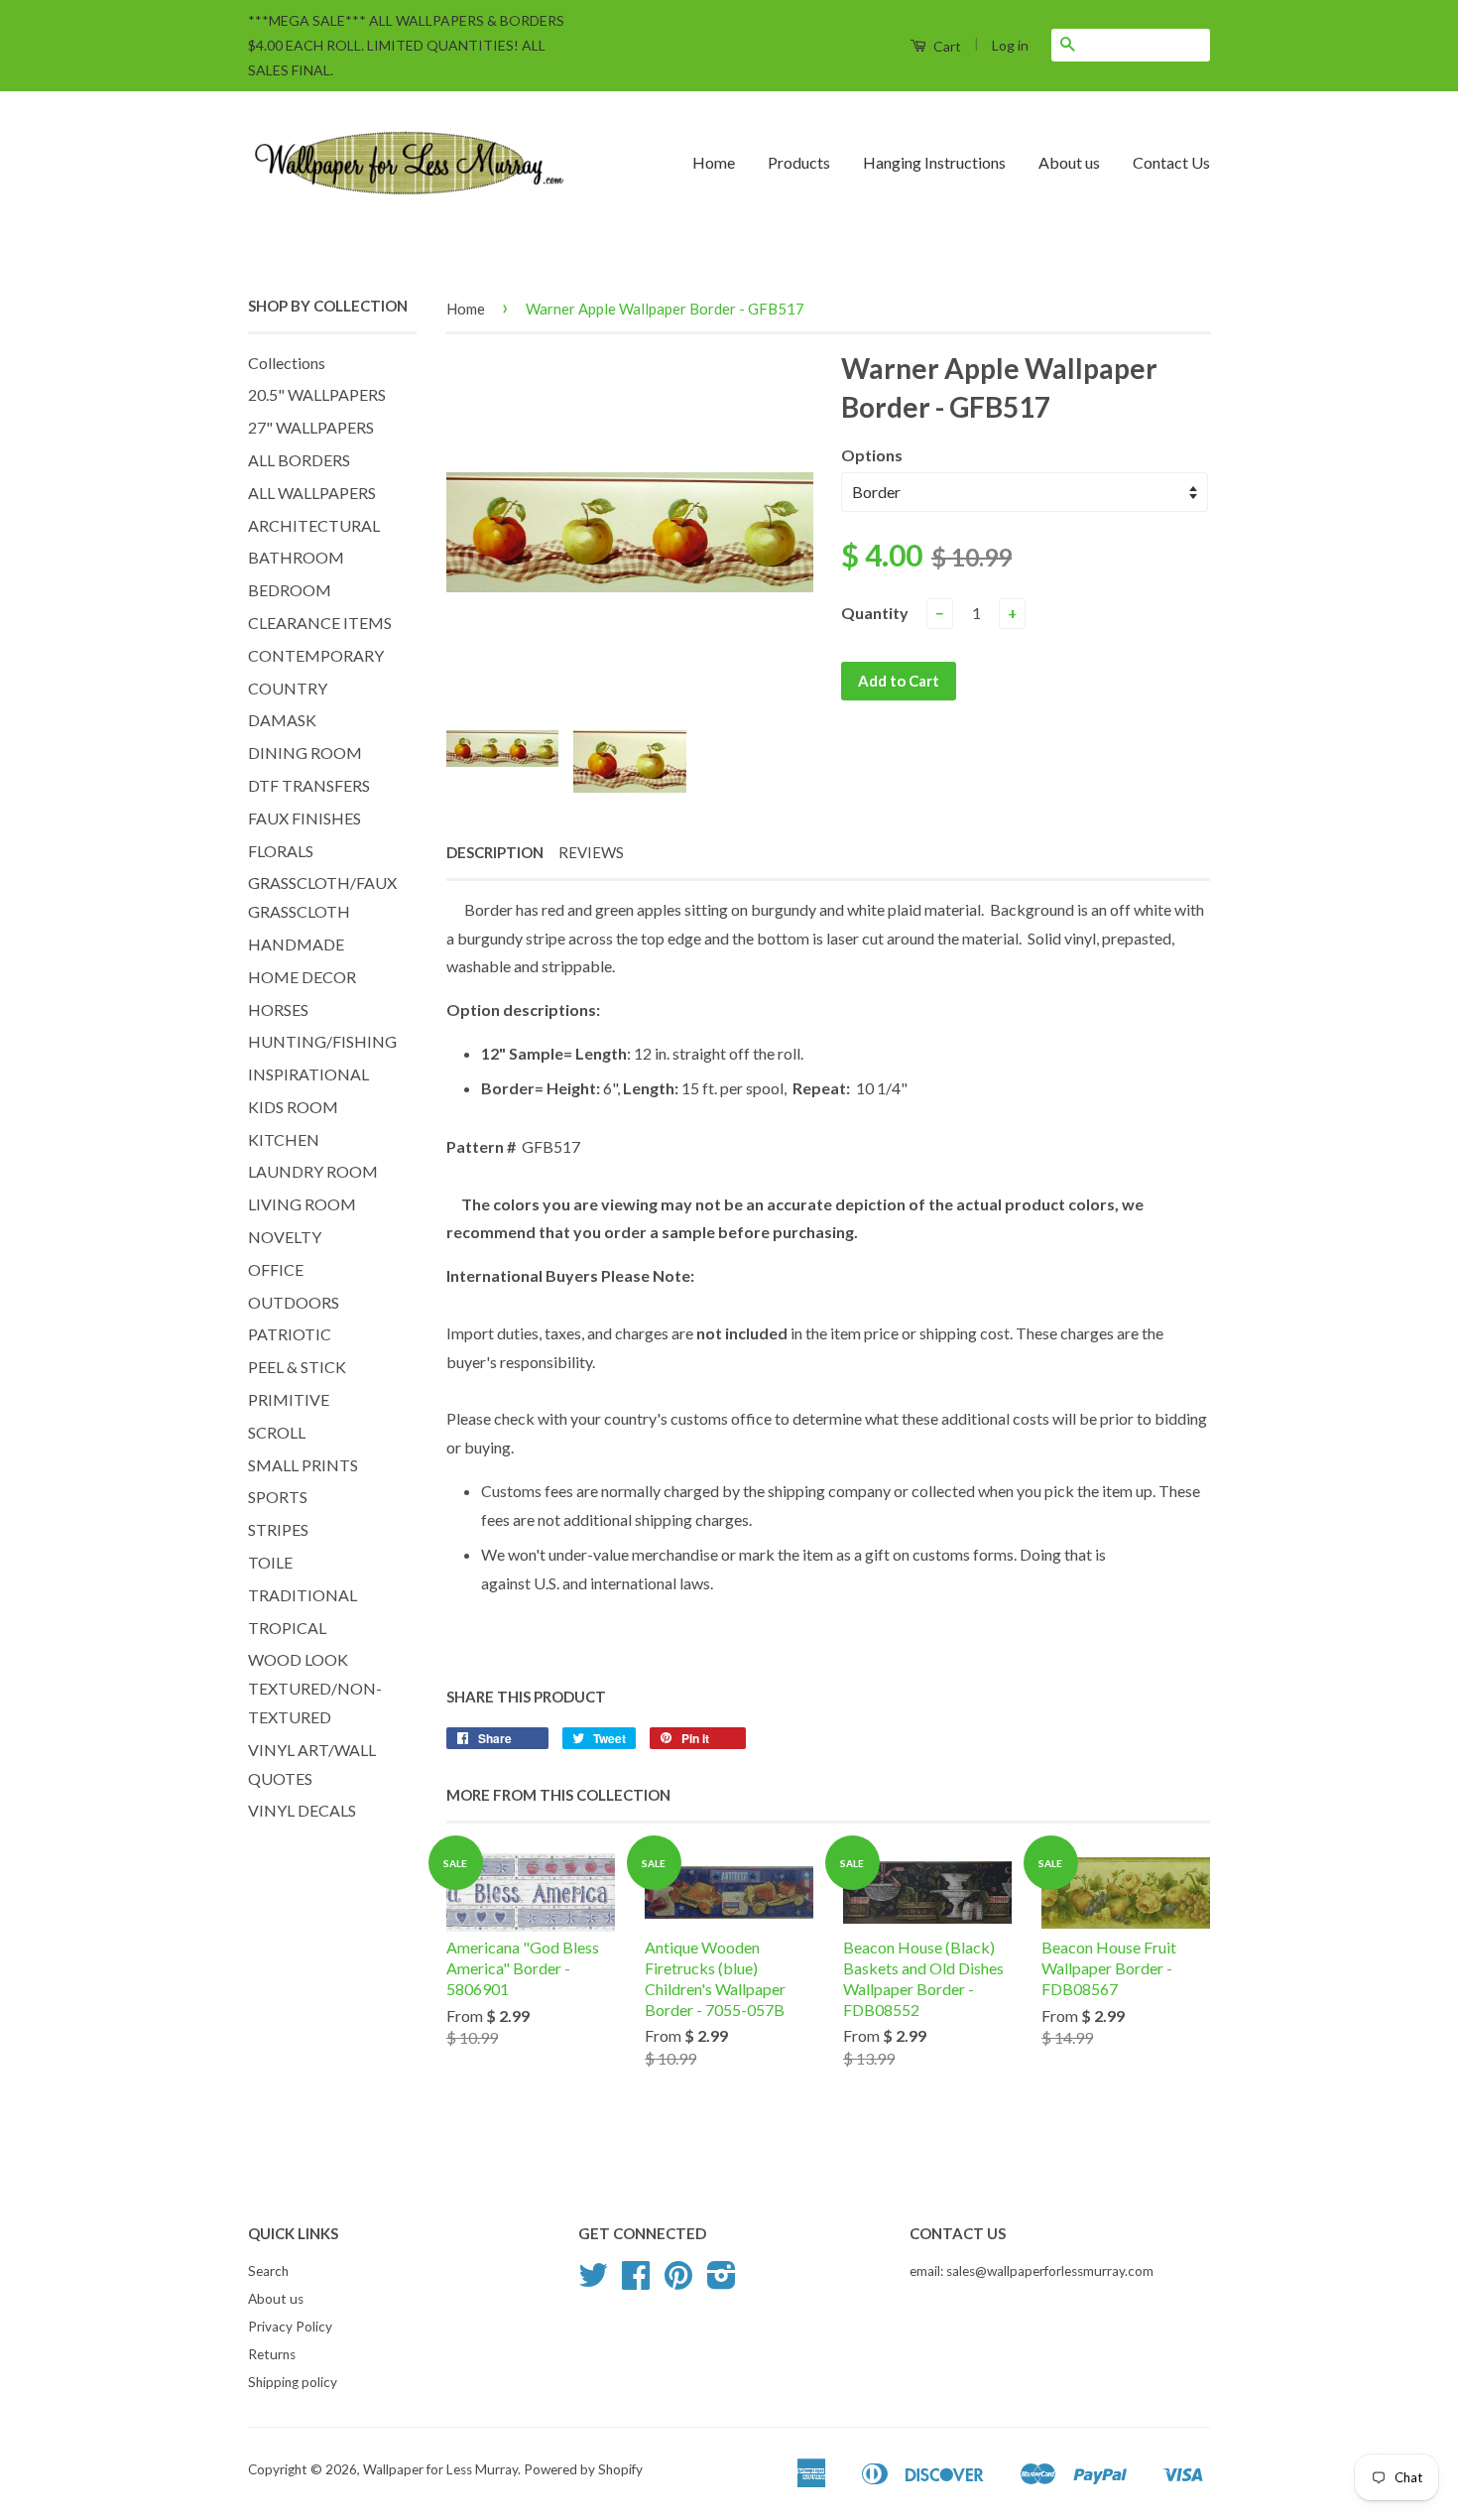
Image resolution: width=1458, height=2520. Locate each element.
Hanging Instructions (934, 162)
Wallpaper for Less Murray (440, 2469)
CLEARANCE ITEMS (320, 623)
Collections (287, 363)
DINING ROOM (305, 753)
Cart (946, 46)
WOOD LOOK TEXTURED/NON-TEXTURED (315, 1688)
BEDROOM (290, 590)
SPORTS (278, 1497)
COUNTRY (288, 688)
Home (714, 162)
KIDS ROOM (293, 1107)
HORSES (278, 1009)
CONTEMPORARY (316, 655)
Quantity (875, 613)
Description (495, 852)
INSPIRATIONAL (308, 1074)
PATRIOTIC (290, 1334)
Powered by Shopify (583, 2469)
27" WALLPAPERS (311, 427)
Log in (1010, 45)
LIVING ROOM (302, 1204)
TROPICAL (287, 1628)
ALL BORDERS (299, 460)
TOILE (270, 1562)
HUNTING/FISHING (322, 1041)
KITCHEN (284, 1139)
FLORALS (281, 851)
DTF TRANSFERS (309, 785)
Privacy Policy (290, 2327)
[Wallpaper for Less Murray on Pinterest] (678, 2282)
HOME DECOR (302, 977)
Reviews (591, 852)
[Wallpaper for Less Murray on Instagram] (722, 2282)
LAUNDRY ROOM (313, 1171)
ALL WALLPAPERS (312, 493)
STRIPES (278, 1529)
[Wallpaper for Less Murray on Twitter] (593, 2282)
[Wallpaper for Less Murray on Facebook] (636, 2282)
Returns (272, 2354)
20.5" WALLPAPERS (317, 394)
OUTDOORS (294, 1302)
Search (268, 2271)
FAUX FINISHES (304, 818)
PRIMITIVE (289, 1399)
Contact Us (1171, 162)
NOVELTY (285, 1237)
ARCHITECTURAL (314, 525)
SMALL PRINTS (303, 1465)
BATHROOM (296, 557)
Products (799, 162)
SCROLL (277, 1432)
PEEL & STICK (297, 1367)
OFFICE (276, 1269)
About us (1069, 162)
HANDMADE (296, 944)
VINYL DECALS (302, 1810)
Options (872, 455)
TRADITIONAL (303, 1595)
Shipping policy (293, 2382)
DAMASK (282, 720)
